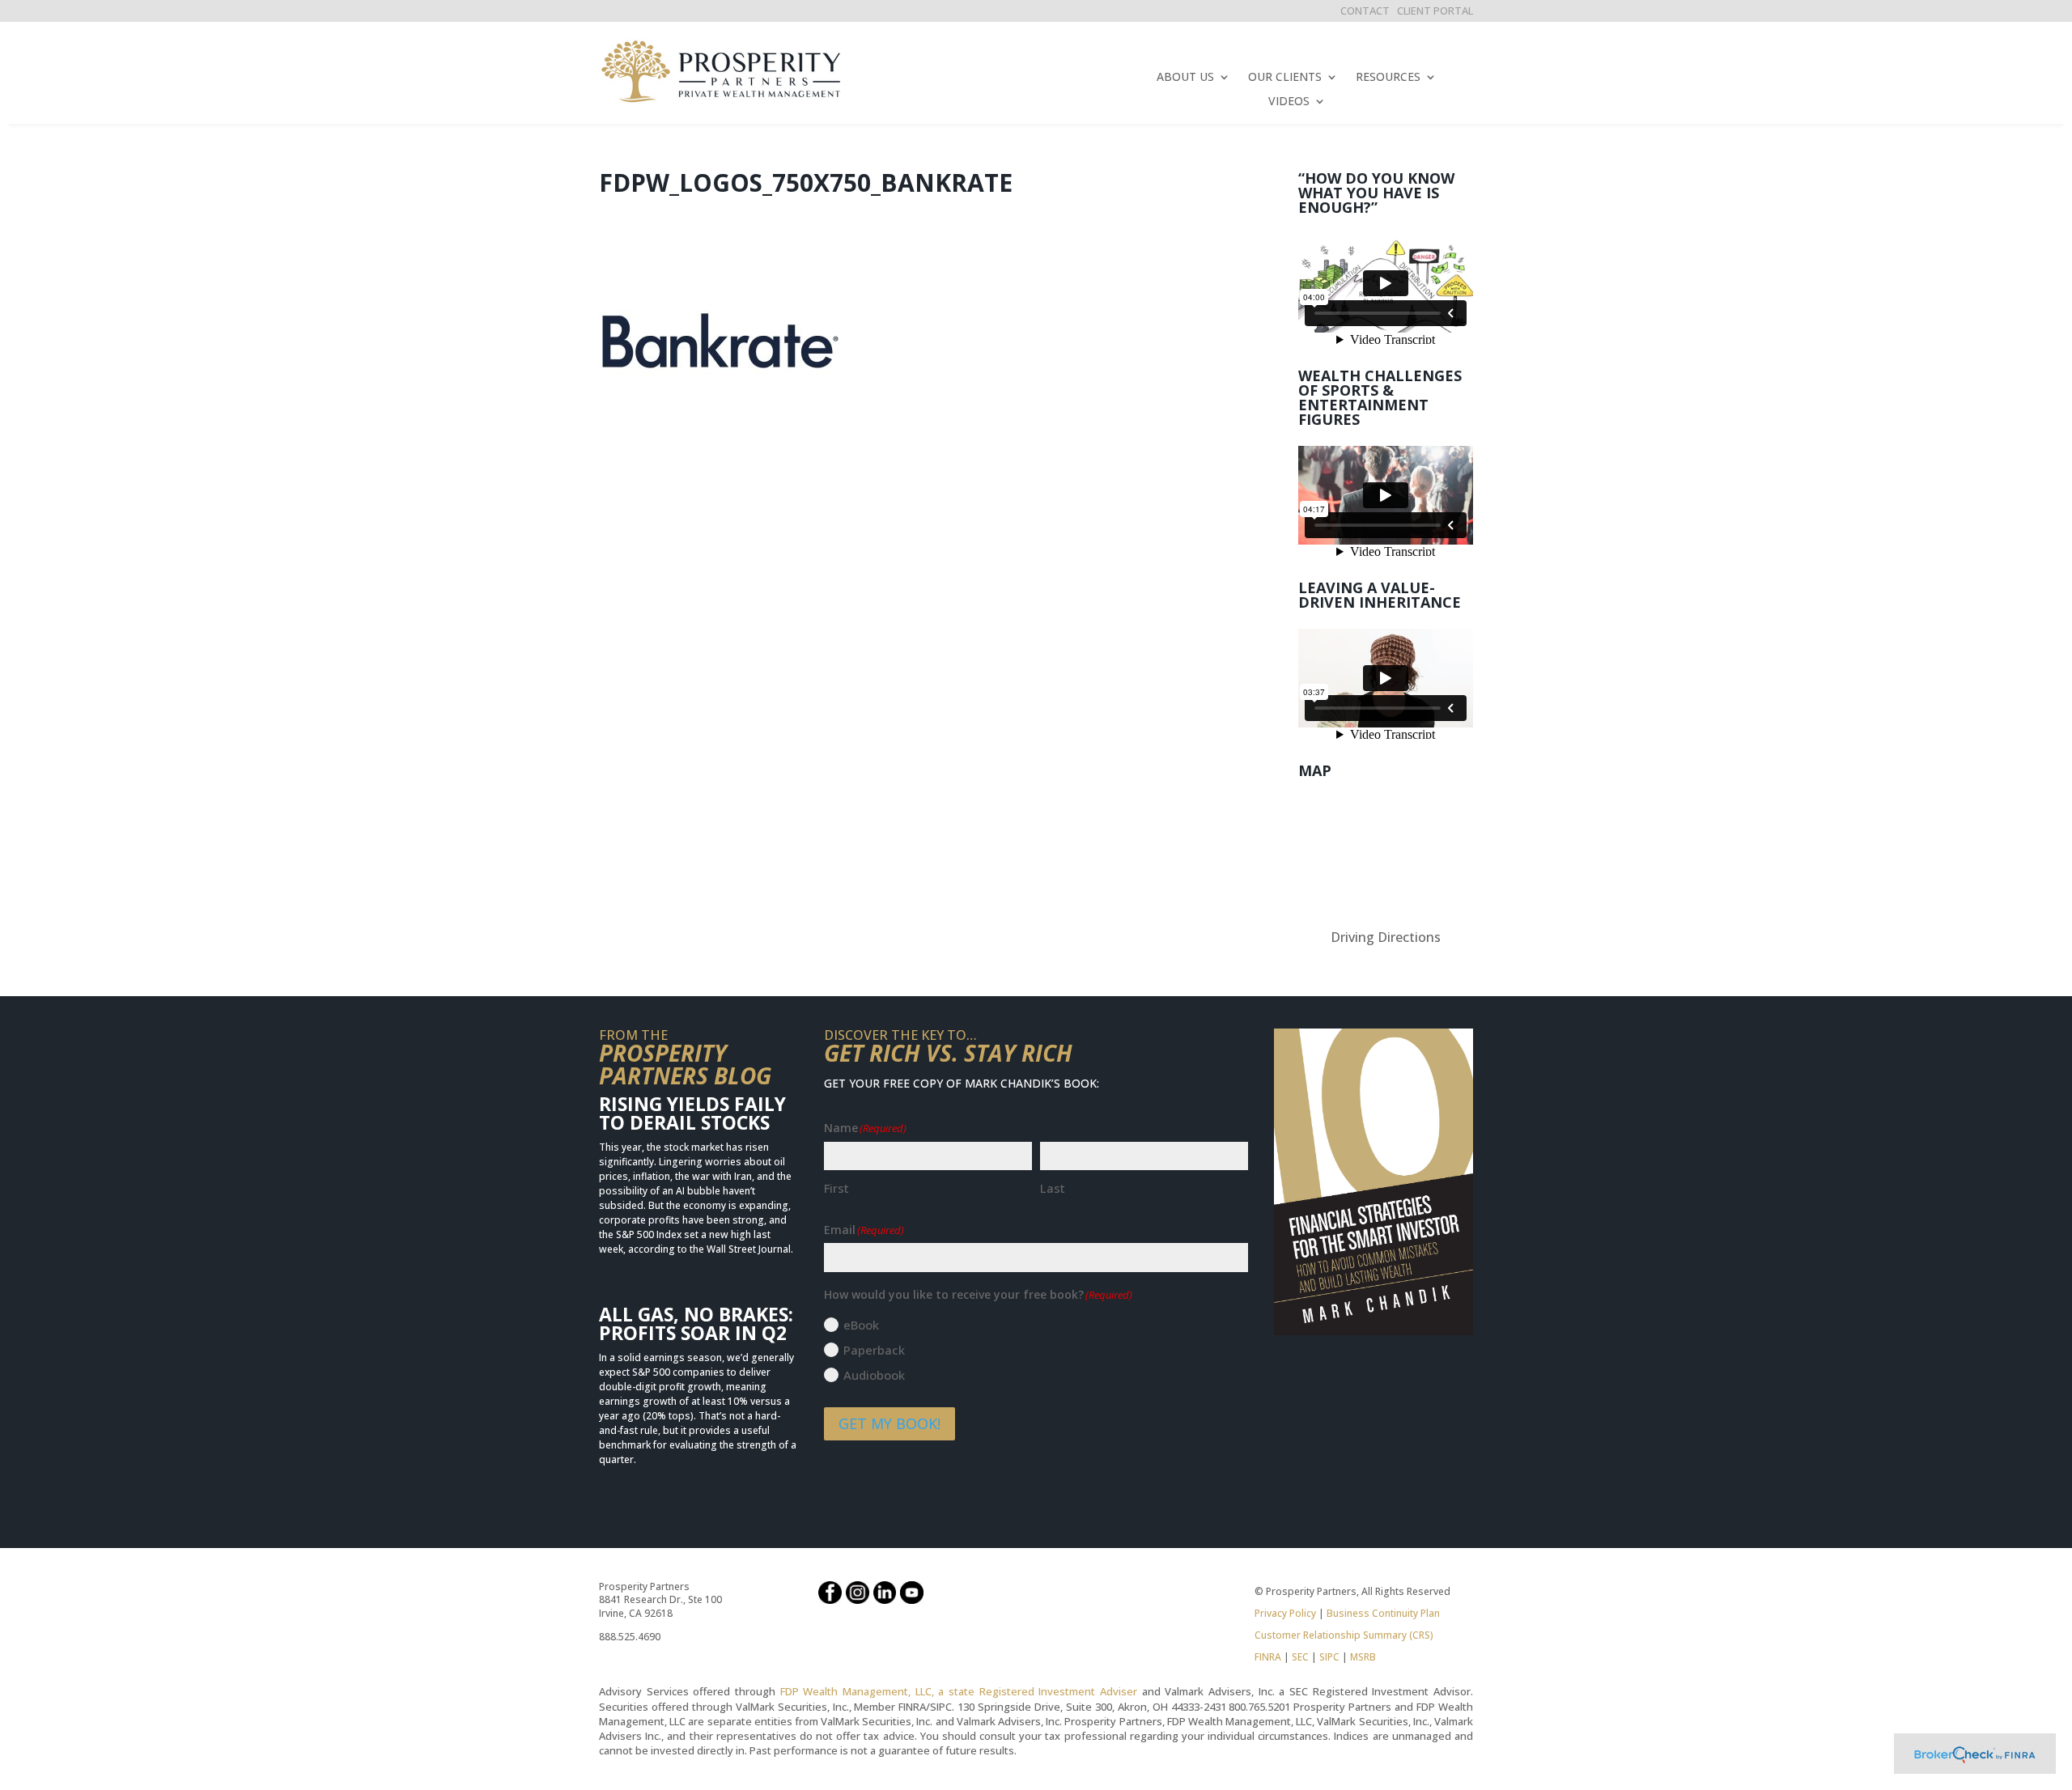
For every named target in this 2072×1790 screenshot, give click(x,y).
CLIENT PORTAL (1435, 11)
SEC (1300, 1657)
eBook (861, 1325)
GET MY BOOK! (890, 1423)
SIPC (1329, 1657)
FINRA (1268, 1657)
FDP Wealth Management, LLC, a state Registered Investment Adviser (959, 1691)
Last (1053, 1188)
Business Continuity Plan (1383, 1613)
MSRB (1362, 1657)
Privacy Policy (1285, 1613)
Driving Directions (1386, 937)
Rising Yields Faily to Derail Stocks (692, 1113)
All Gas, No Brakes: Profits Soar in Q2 (696, 1323)
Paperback (874, 1350)
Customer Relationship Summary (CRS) (1344, 1635)
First (836, 1188)
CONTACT (1365, 11)
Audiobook (874, 1375)
